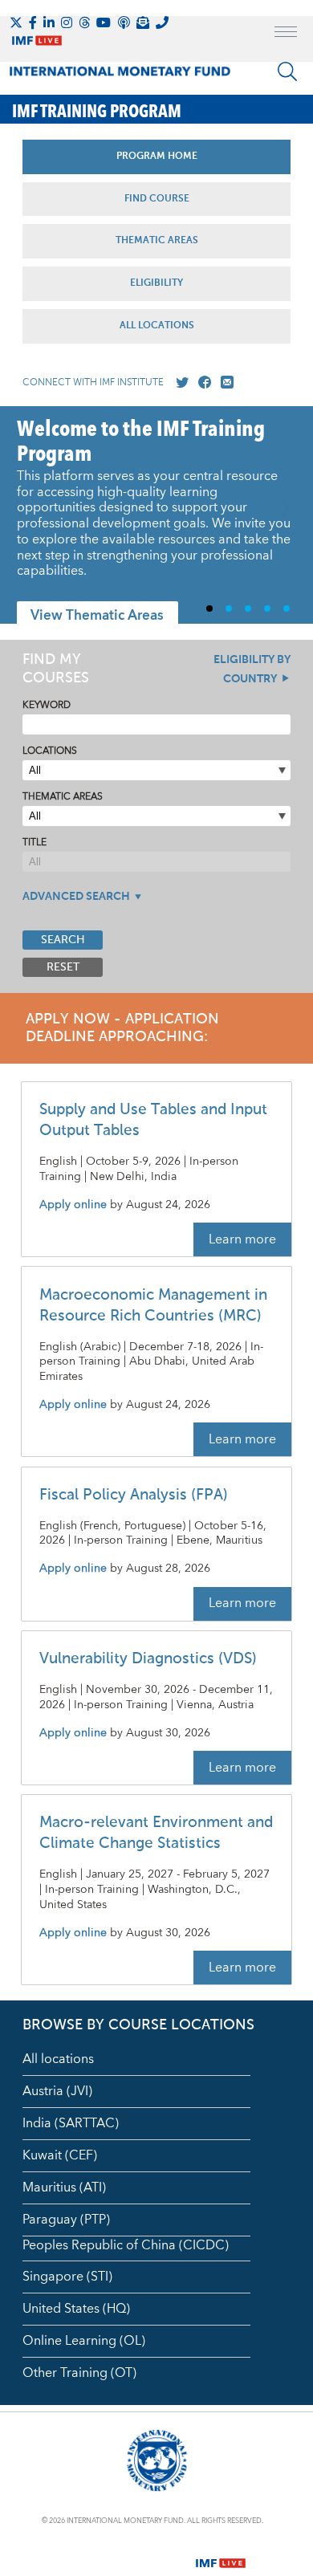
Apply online (73, 1205)
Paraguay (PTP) (66, 2220)
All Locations (157, 326)
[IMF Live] (221, 2554)
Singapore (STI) (67, 2277)
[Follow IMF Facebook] (33, 22)
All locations (58, 2059)
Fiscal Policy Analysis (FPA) (134, 1495)
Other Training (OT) (79, 2373)
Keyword (47, 705)
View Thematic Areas (97, 616)
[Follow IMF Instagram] (67, 22)
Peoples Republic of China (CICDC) (126, 2245)
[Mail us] (224, 383)
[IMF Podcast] (124, 22)
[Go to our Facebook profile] (201, 383)
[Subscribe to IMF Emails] (143, 22)
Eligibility (156, 283)
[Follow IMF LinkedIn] (49, 22)
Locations (50, 751)
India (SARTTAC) (71, 2123)
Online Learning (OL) (84, 2341)
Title (35, 842)
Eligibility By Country (252, 669)
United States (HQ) (76, 2309)
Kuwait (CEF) (60, 2155)
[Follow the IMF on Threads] (84, 22)
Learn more (242, 1239)
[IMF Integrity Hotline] (162, 22)
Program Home (157, 157)
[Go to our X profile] (179, 383)
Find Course (157, 199)
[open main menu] (286, 34)
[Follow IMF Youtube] (104, 22)
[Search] (287, 71)
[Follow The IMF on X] (16, 22)
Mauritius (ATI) (64, 2187)
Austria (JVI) (57, 2091)
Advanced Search (76, 897)
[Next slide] (289, 515)
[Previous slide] (24, 515)
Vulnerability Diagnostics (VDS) (148, 1659)
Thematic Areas (157, 241)
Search (63, 940)
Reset (63, 967)
